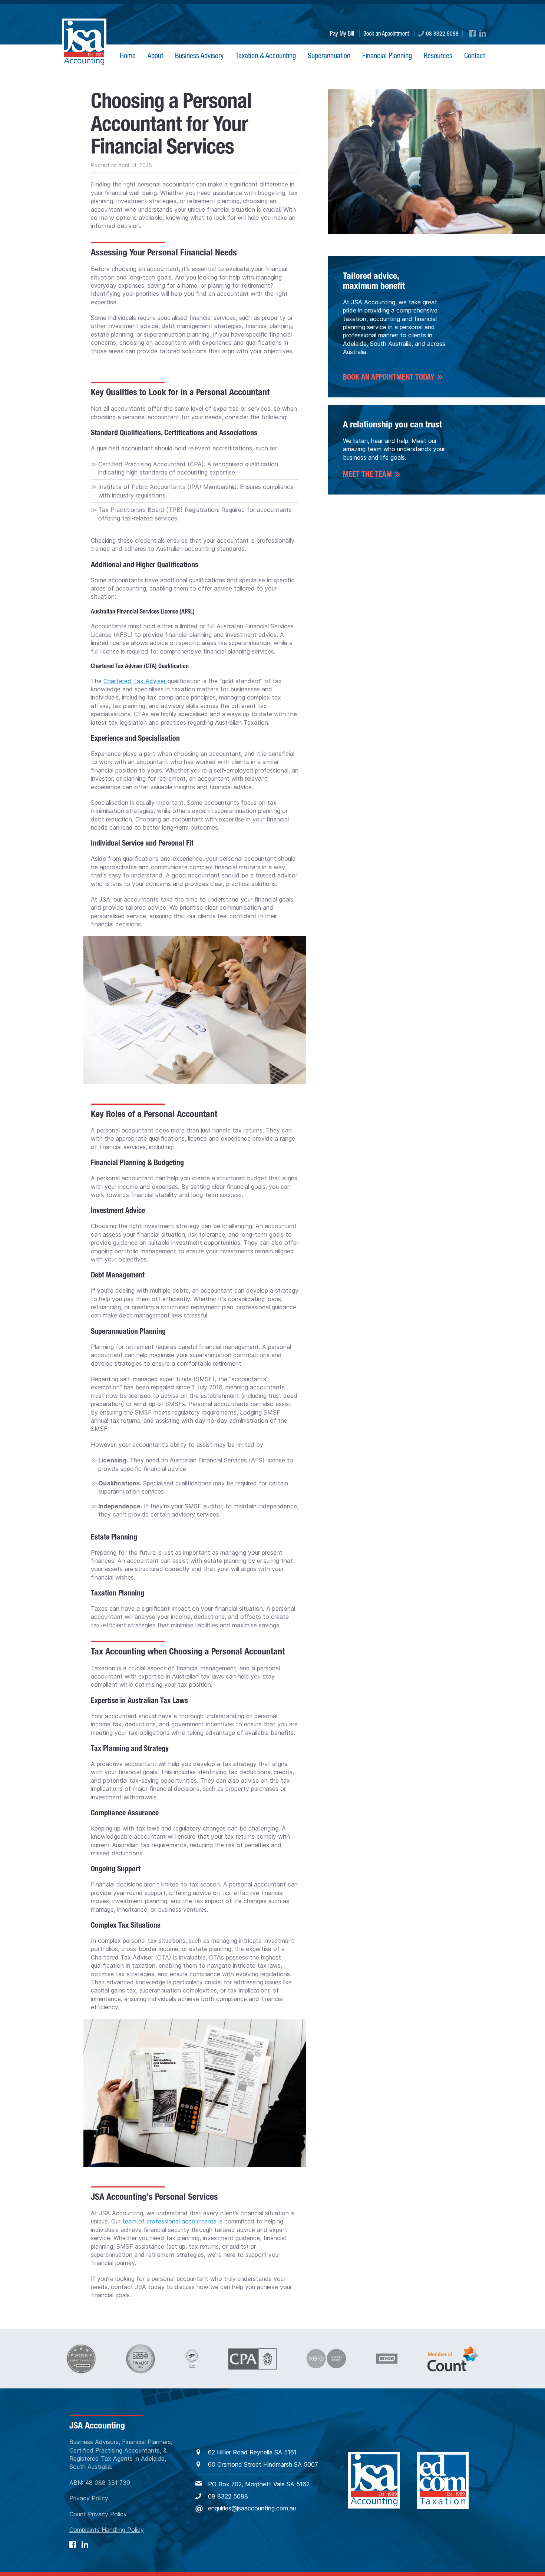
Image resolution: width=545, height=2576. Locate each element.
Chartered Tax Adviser (135, 681)
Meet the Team (367, 474)
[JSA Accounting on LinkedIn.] (483, 33)
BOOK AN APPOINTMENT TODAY (389, 377)
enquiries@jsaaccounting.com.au (252, 2508)
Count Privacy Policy (98, 2514)
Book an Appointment (386, 33)
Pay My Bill (342, 33)
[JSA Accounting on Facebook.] (472, 33)
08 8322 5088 (442, 33)
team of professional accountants (169, 2221)
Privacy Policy (89, 2498)
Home (128, 55)
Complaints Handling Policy (107, 2530)
